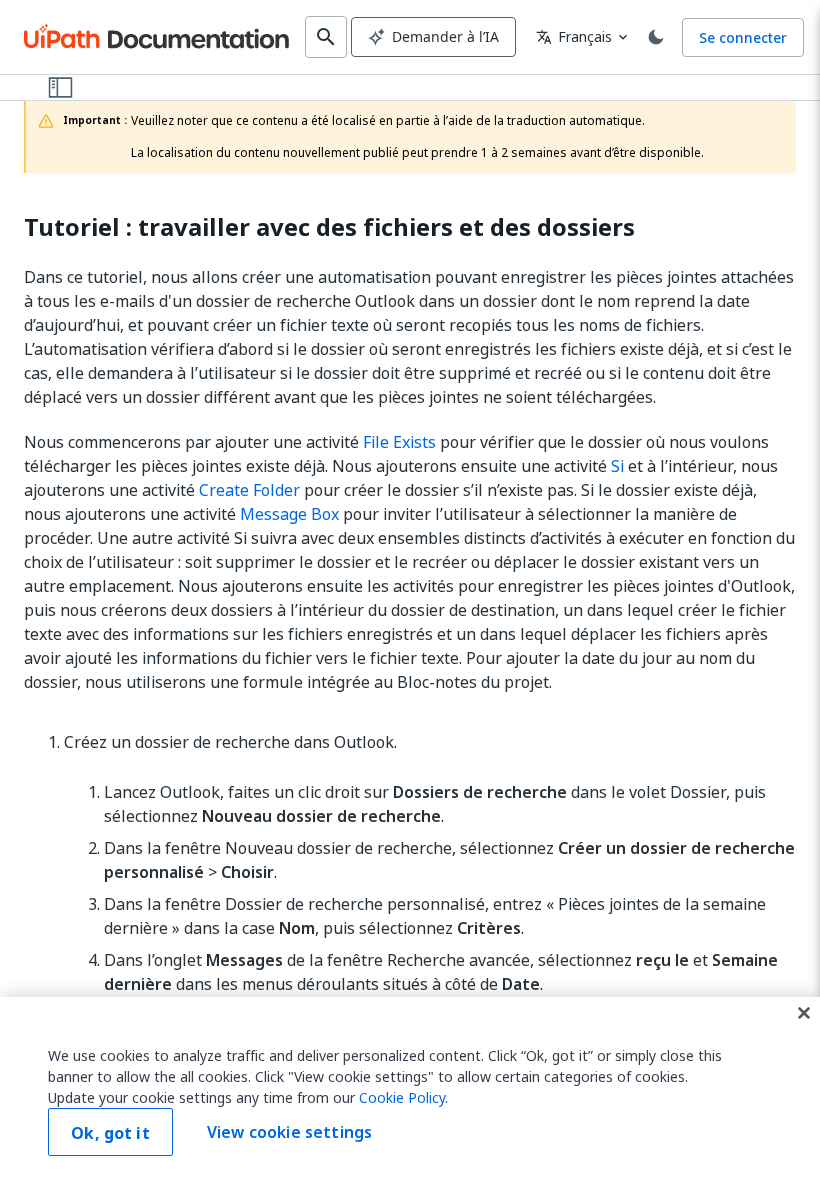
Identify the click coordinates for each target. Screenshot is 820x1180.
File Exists (399, 442)
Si (617, 466)
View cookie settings (289, 1132)
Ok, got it (110, 1133)
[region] (410, 1088)
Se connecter (743, 37)
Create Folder (249, 490)
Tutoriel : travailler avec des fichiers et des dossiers (329, 227)
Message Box (289, 514)
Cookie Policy (402, 1097)
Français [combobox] (574, 36)
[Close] (804, 1013)
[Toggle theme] (656, 37)
